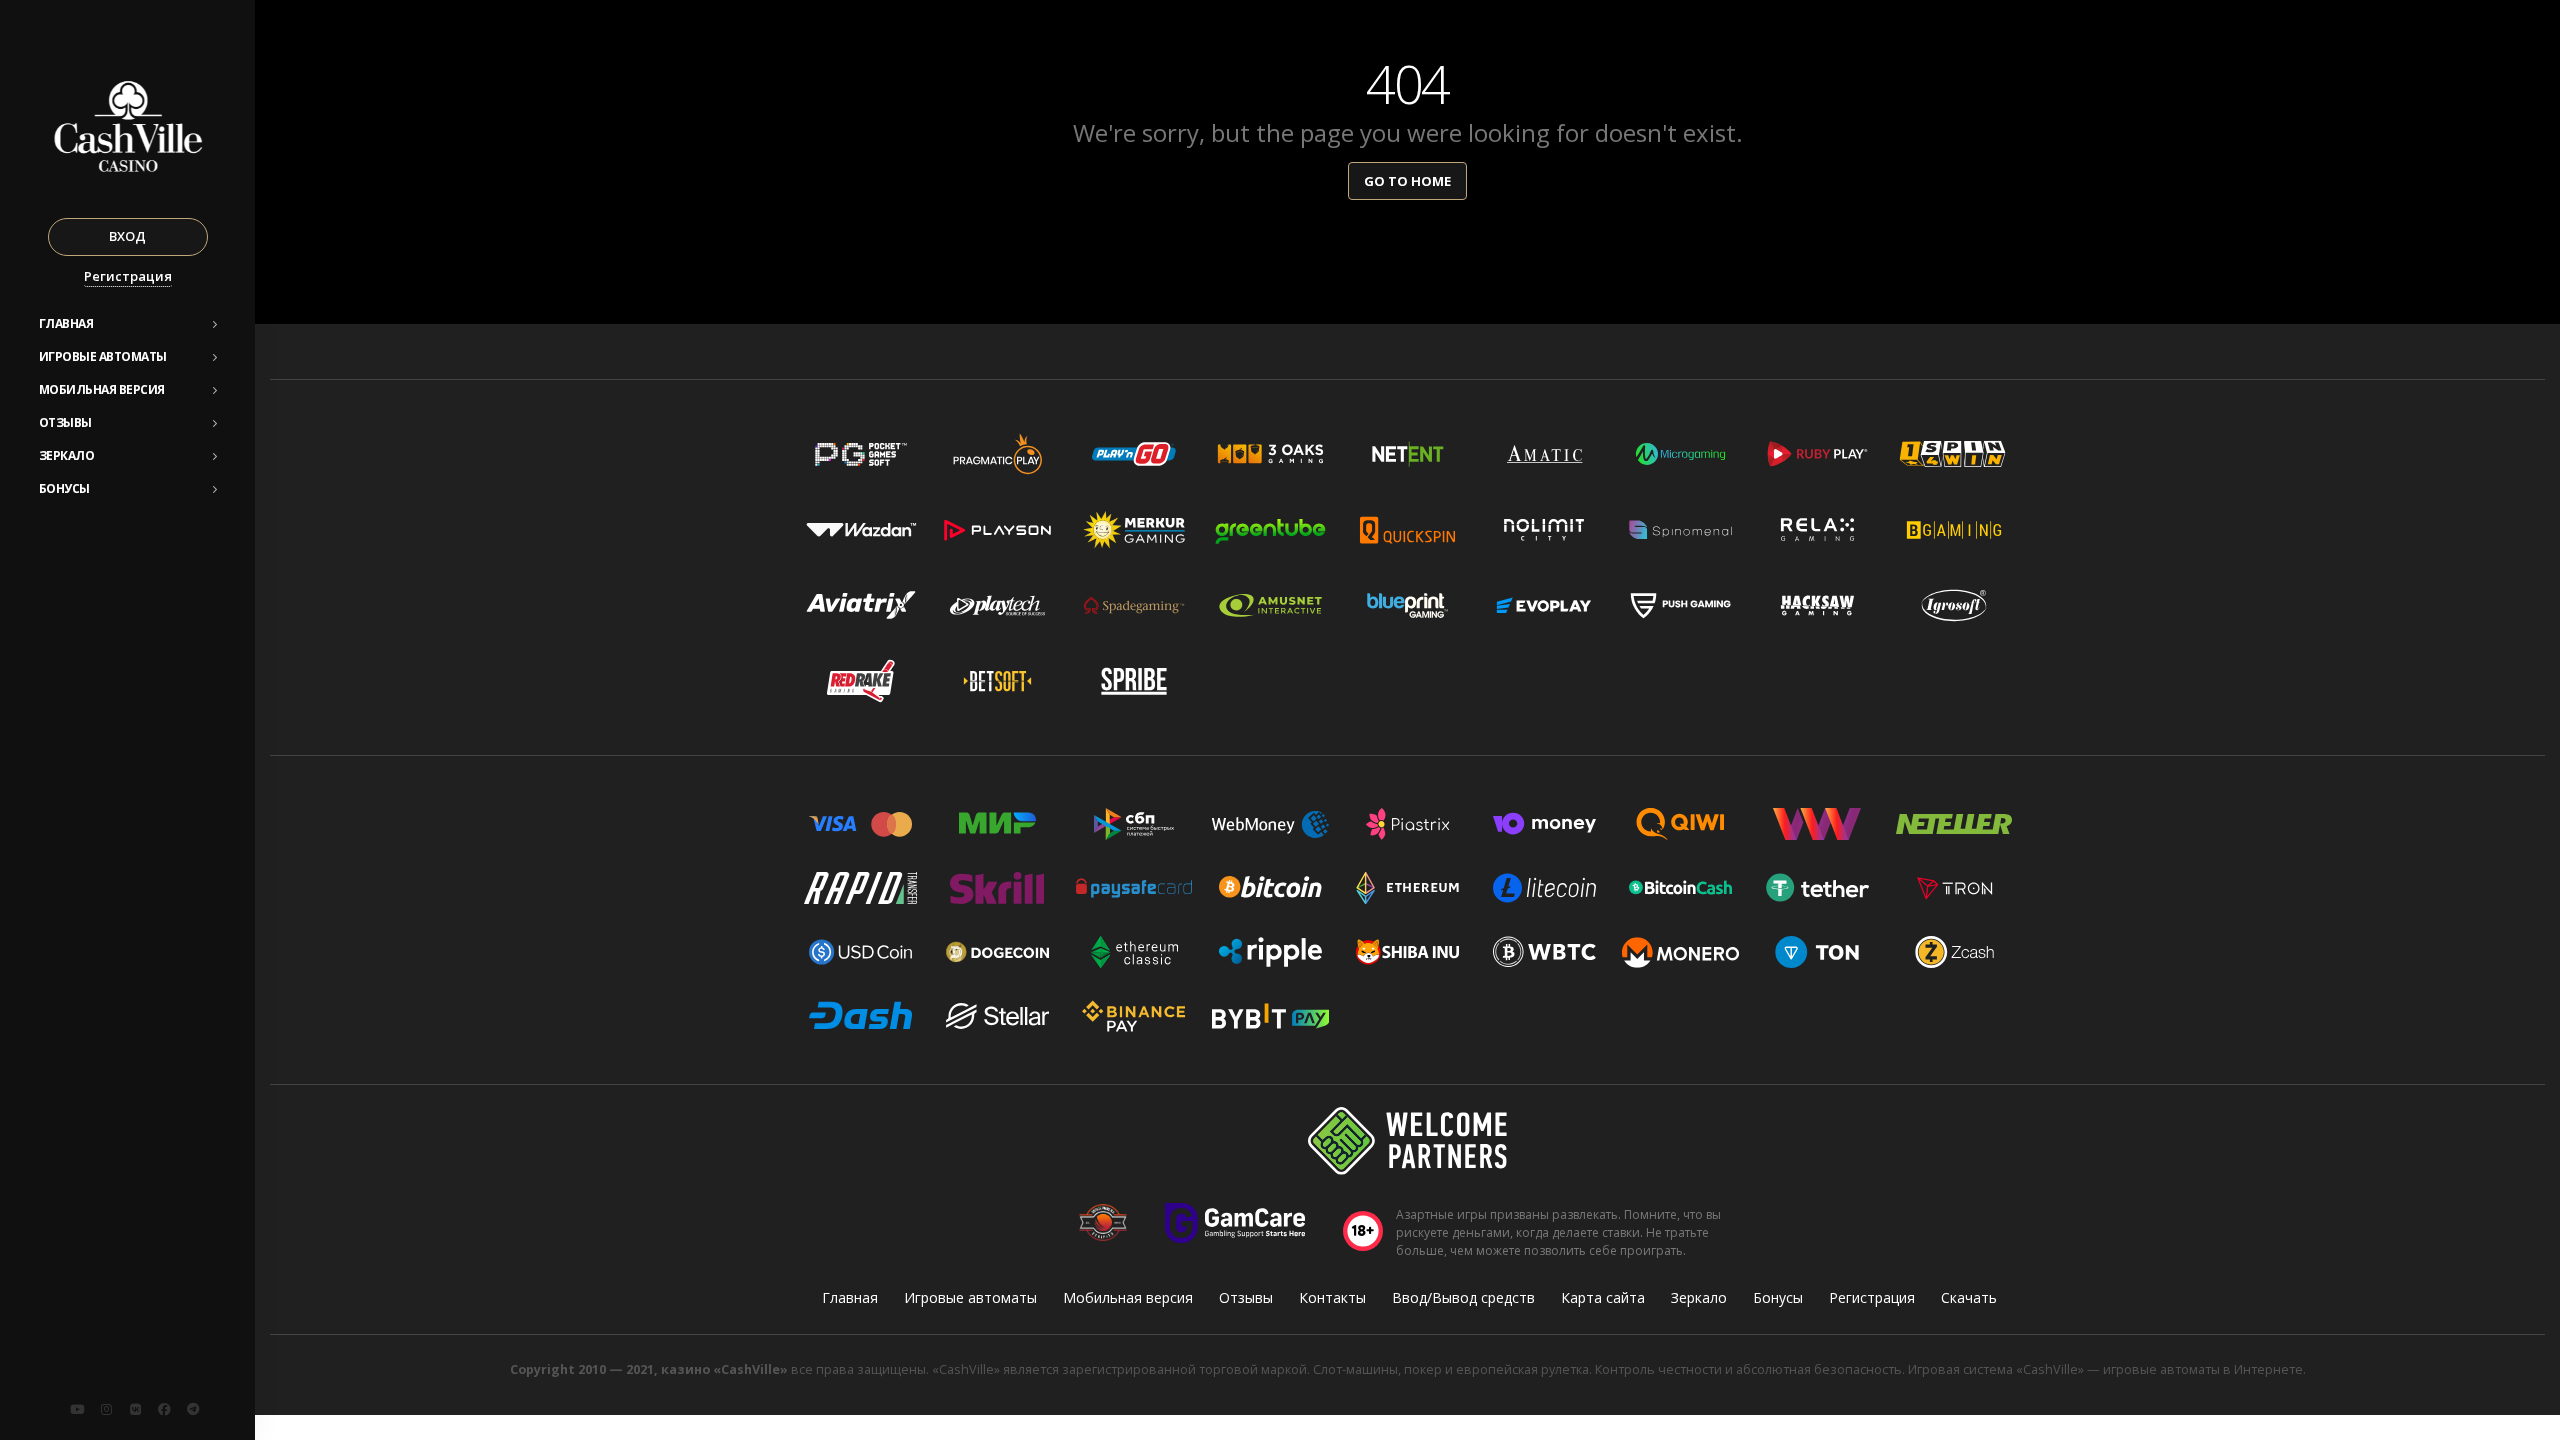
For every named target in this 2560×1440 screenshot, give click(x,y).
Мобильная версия (102, 389)
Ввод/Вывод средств (1463, 1297)
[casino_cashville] (193, 1409)
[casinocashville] (106, 1409)
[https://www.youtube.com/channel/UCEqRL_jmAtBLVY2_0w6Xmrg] (77, 1409)
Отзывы (65, 422)
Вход (127, 236)
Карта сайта (1603, 1297)
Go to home (1407, 181)
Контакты (1332, 1297)
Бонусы (64, 488)
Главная (66, 323)
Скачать (1969, 1297)
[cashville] (135, 1409)
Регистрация (128, 276)
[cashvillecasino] (164, 1409)
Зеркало (67, 455)
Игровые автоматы (103, 356)
